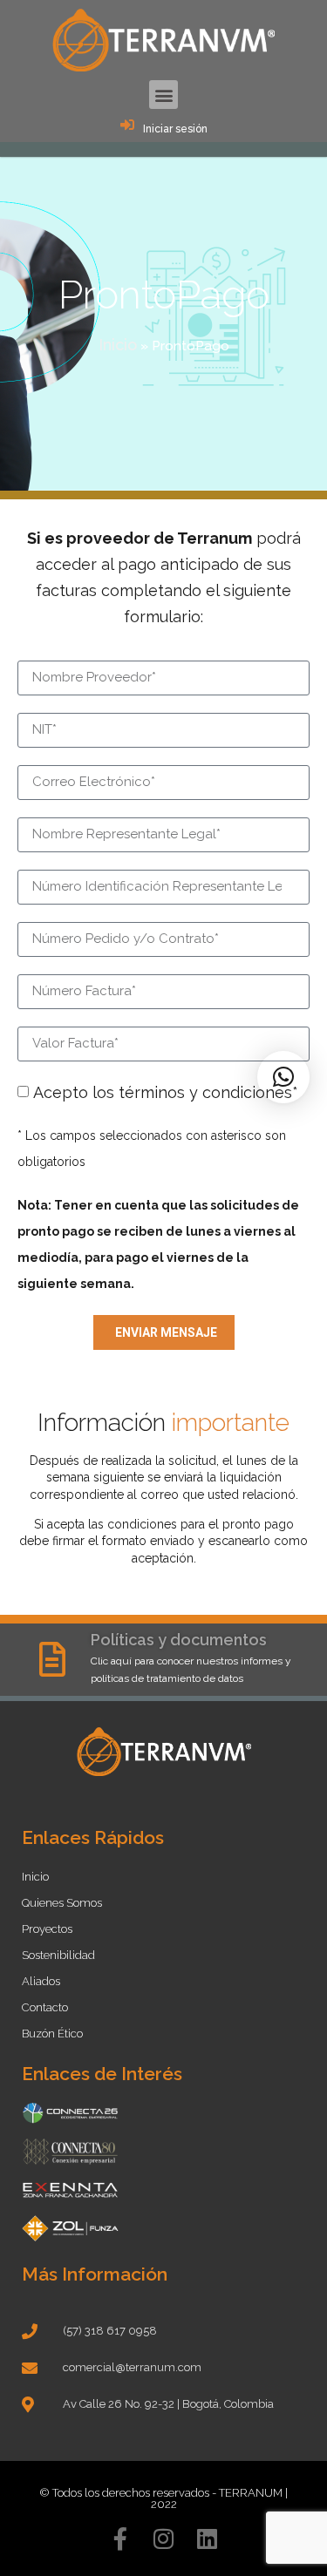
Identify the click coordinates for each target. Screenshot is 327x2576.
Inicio (118, 345)
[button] (163, 95)
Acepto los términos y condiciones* (166, 1092)
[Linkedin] (208, 2539)
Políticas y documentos (179, 1640)
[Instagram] (164, 2539)
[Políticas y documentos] (52, 1659)
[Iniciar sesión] (127, 125)
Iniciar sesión (175, 129)
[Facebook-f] (120, 2539)
